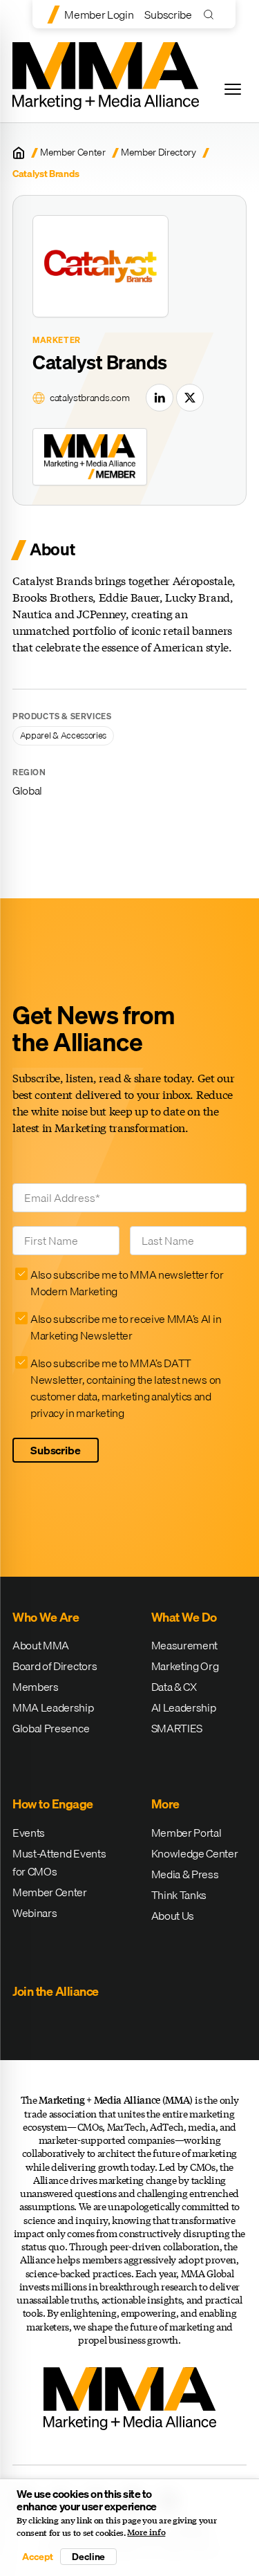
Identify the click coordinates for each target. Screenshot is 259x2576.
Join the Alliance (56, 1991)
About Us (173, 1916)
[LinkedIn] (160, 398)
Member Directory (159, 152)
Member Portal (186, 1833)
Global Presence (51, 1728)
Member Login (99, 15)
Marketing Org (185, 1666)
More (165, 1804)
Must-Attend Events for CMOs (59, 1862)
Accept (37, 2557)
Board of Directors (55, 1666)
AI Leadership (184, 1707)
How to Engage (53, 1804)
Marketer (57, 340)
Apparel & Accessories (63, 735)
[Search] (212, 14)
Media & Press (185, 1874)
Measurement (184, 1645)
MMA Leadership (53, 1707)
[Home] (19, 153)
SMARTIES (177, 1728)
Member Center (73, 152)
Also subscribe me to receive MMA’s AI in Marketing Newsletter (126, 1327)
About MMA (41, 1645)
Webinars (35, 1913)
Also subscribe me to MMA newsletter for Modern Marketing (127, 1283)
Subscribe (168, 15)
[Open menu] (233, 89)
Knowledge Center (195, 1853)
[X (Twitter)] (190, 398)
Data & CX (174, 1687)
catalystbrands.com (89, 398)
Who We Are (46, 1617)
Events (29, 1833)
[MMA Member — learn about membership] (90, 456)
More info (146, 2532)
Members (36, 1687)
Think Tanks (179, 1895)
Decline (88, 2557)
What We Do (184, 1617)
